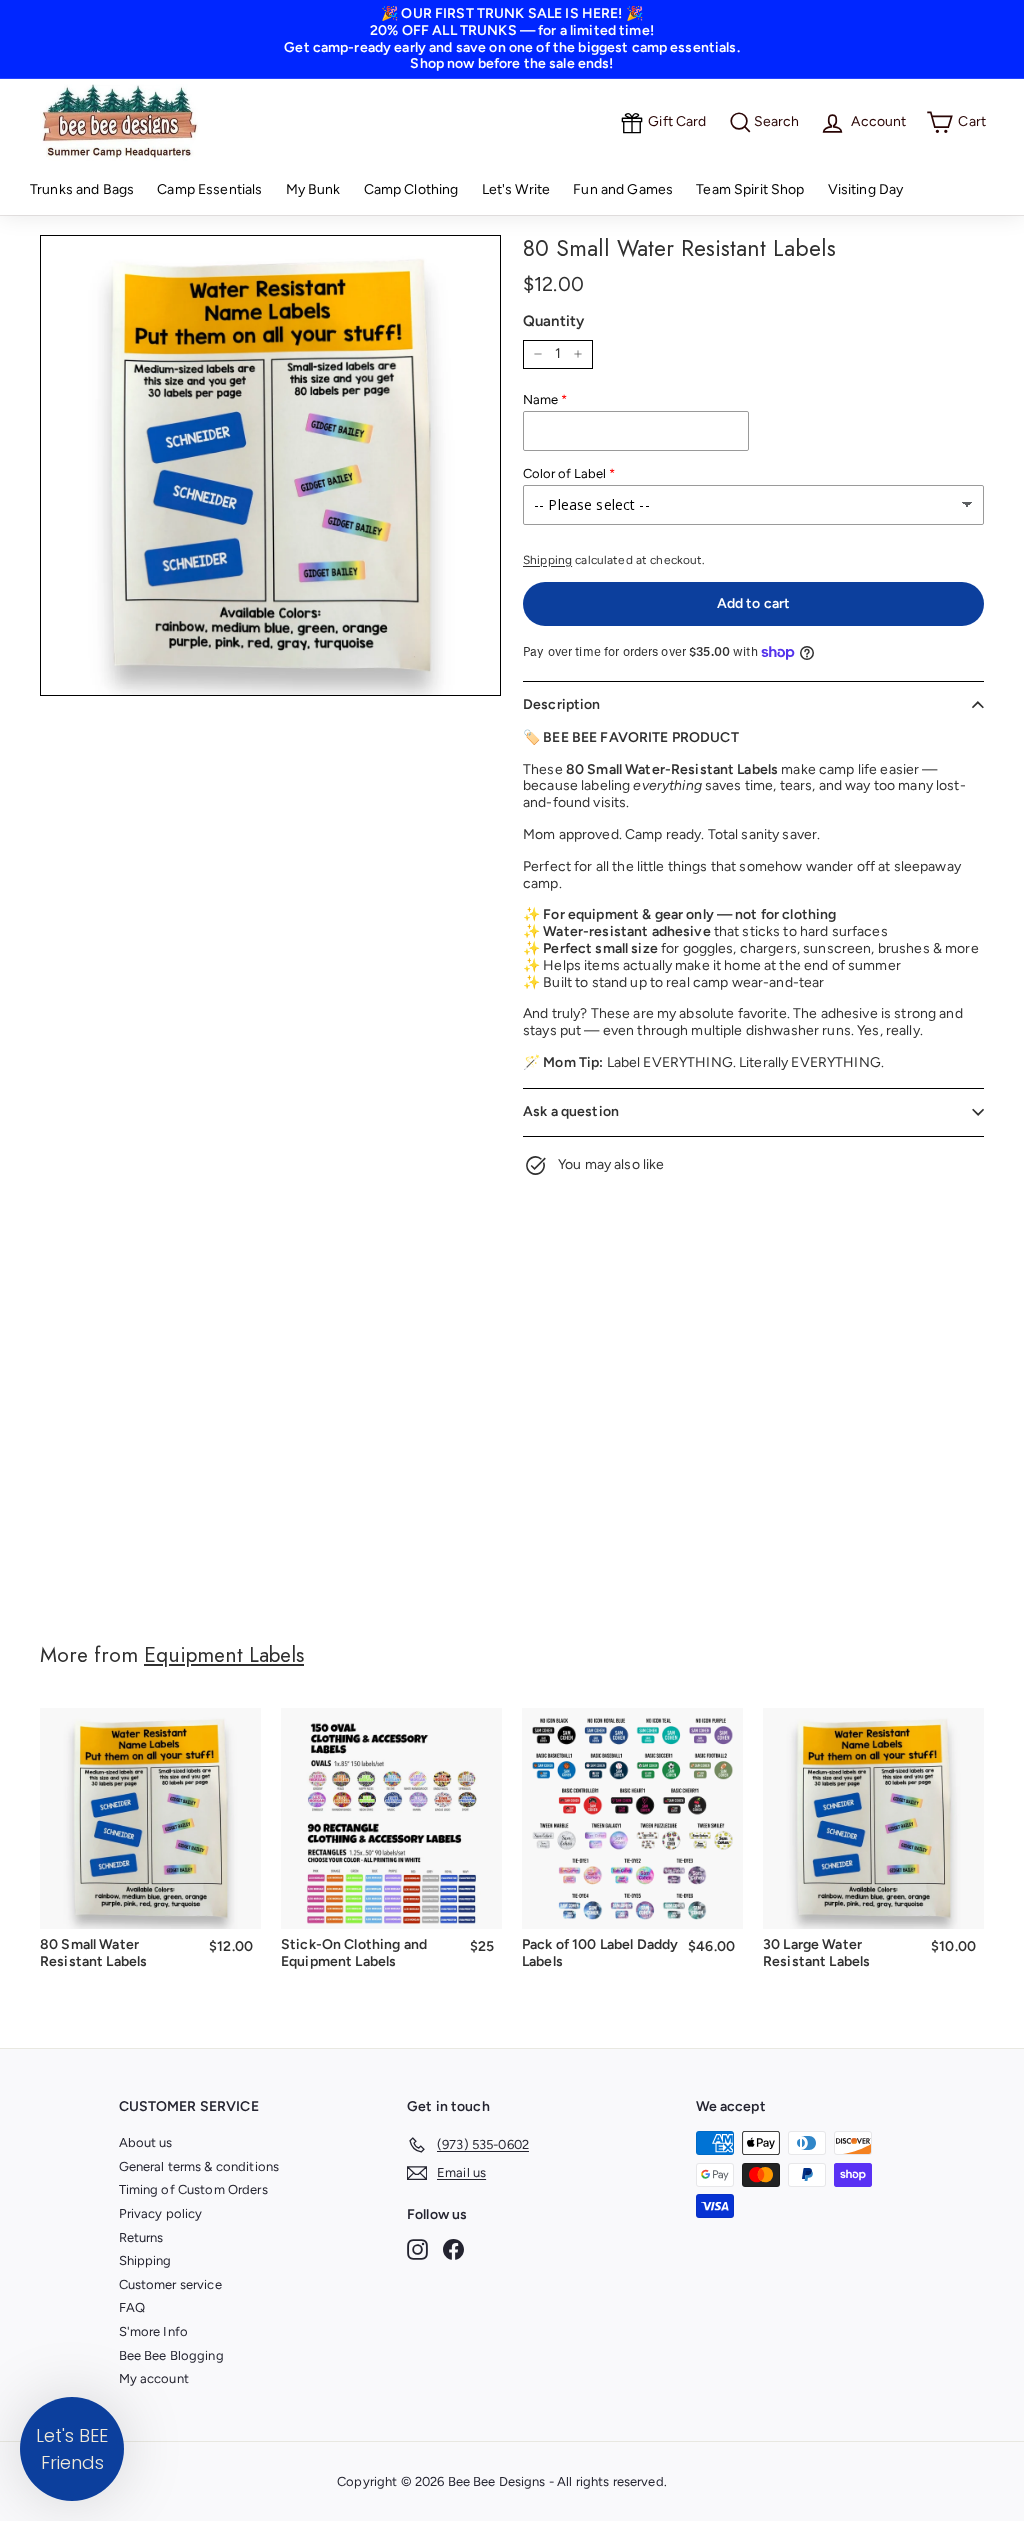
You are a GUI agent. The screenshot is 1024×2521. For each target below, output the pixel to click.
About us (146, 2142)
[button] (72, 2449)
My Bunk (313, 189)
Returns (141, 2237)
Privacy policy (161, 2213)
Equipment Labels (224, 1655)
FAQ (132, 2307)
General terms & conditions (199, 2166)
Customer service (170, 2284)
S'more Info (154, 2331)
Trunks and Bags (82, 189)
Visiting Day (866, 189)
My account (154, 2378)
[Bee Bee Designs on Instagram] (417, 2249)
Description (562, 704)
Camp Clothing (411, 189)
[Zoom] (270, 465)
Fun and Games (623, 189)
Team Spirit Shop (750, 189)
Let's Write (516, 189)
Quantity (553, 321)
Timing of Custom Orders (193, 2189)
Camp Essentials (209, 189)
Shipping (547, 560)
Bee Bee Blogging (171, 2355)
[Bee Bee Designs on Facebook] (453, 2249)
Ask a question (571, 1111)
